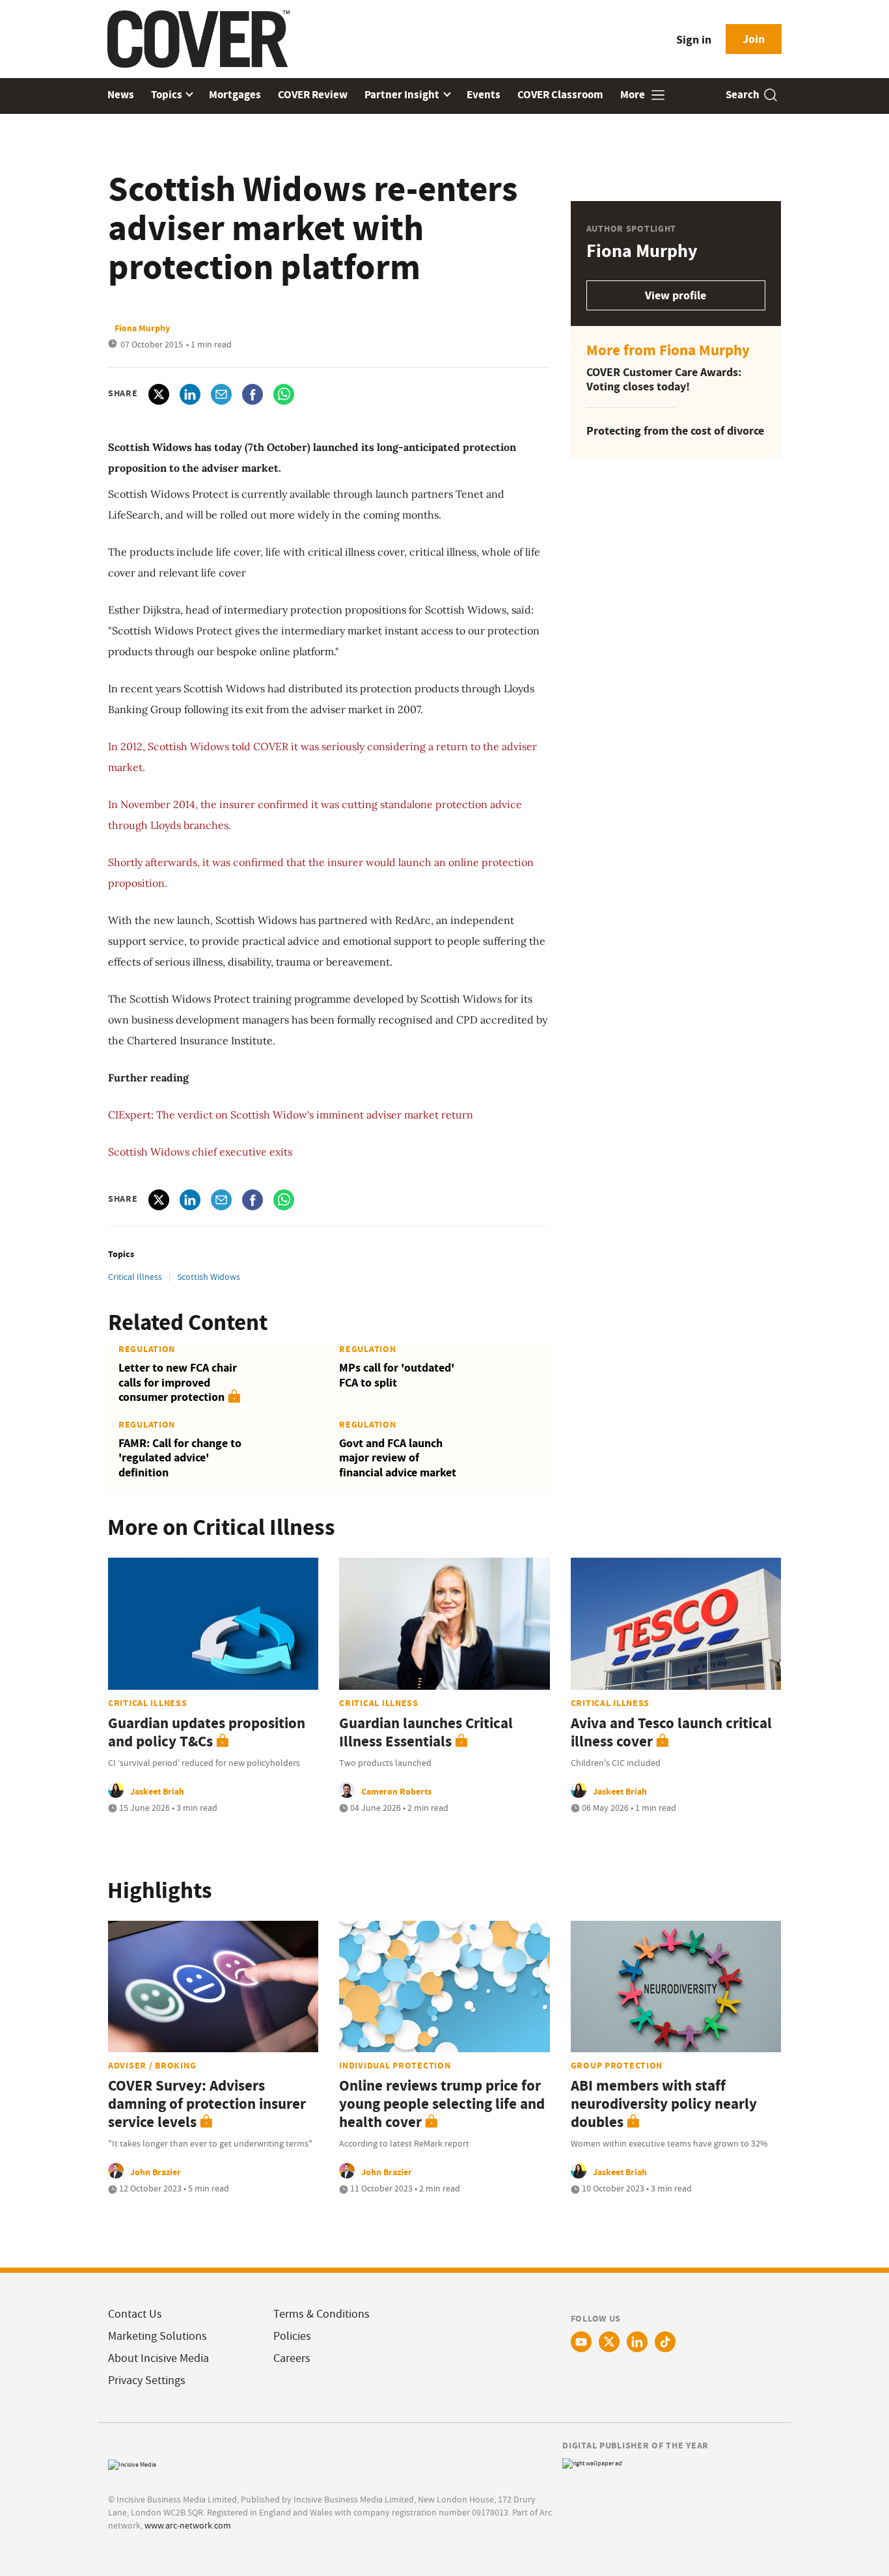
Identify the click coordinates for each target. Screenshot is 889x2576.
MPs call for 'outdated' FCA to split (397, 1375)
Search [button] (743, 95)
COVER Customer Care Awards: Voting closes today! (664, 380)
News (121, 95)
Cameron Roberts (396, 1791)
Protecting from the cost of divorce (675, 431)
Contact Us (135, 2314)
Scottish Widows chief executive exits (200, 1152)
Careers (292, 2358)
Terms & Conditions (321, 2314)
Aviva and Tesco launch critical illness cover (671, 1732)
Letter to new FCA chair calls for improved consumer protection (178, 1382)
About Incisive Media (158, 2358)
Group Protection (617, 2065)
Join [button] (754, 39)
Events (484, 95)
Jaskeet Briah (157, 1791)
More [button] (634, 95)
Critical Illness (135, 1277)
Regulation (147, 1349)
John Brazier (156, 2172)
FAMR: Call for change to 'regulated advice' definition (180, 1458)
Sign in (694, 40)
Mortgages (235, 95)
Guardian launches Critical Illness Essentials (426, 1732)
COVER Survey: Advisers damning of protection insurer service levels (207, 2104)
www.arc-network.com (188, 2525)
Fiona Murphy (142, 328)
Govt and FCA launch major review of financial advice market (398, 1458)
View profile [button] (676, 295)
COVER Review (313, 95)
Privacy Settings (147, 2380)
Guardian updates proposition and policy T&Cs (207, 1732)
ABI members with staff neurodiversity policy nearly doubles (664, 2104)
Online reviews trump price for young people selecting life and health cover (442, 2104)
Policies (292, 2336)
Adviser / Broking (152, 2065)
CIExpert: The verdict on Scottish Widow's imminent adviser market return (291, 1115)
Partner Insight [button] (403, 95)
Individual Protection (395, 2065)
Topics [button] (168, 95)
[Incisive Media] (132, 2463)
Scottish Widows (209, 1277)
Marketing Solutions (157, 2336)
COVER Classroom (560, 95)
